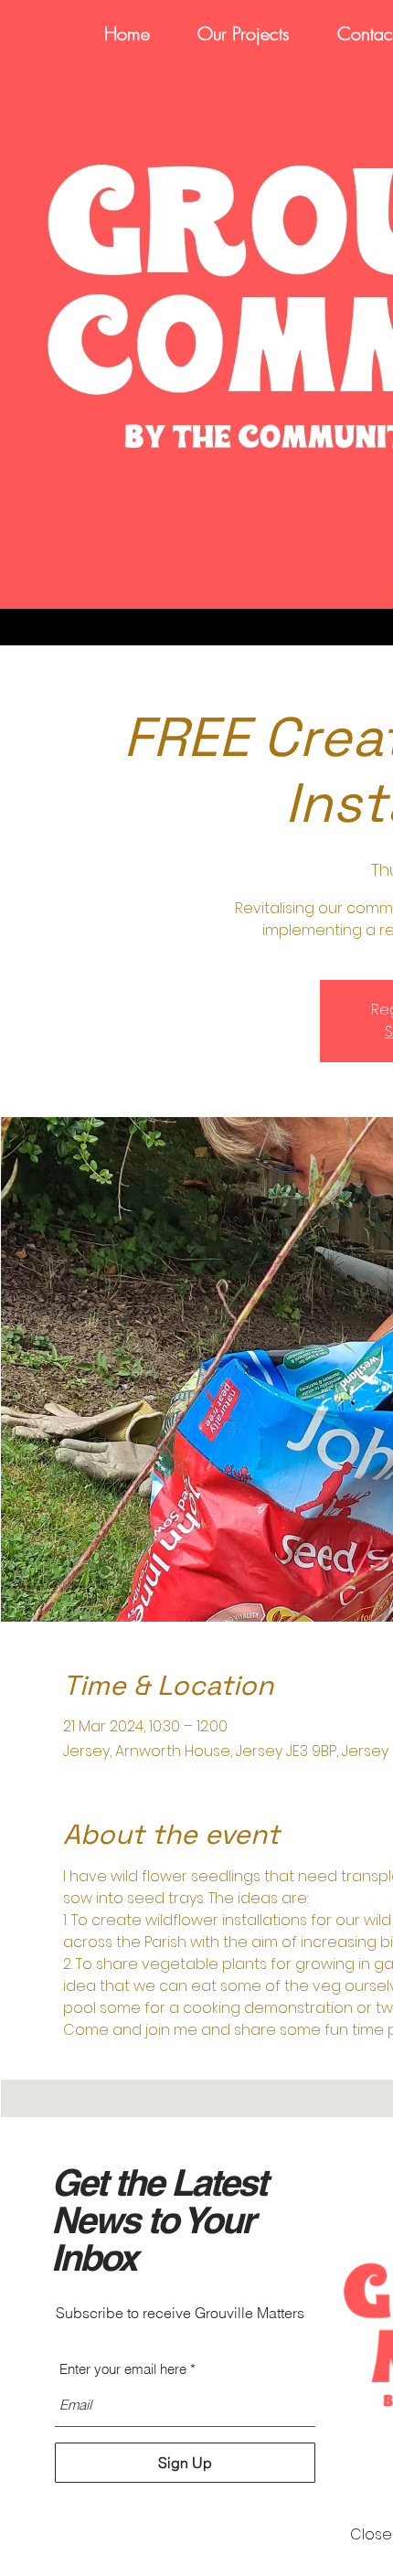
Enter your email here (123, 2369)
